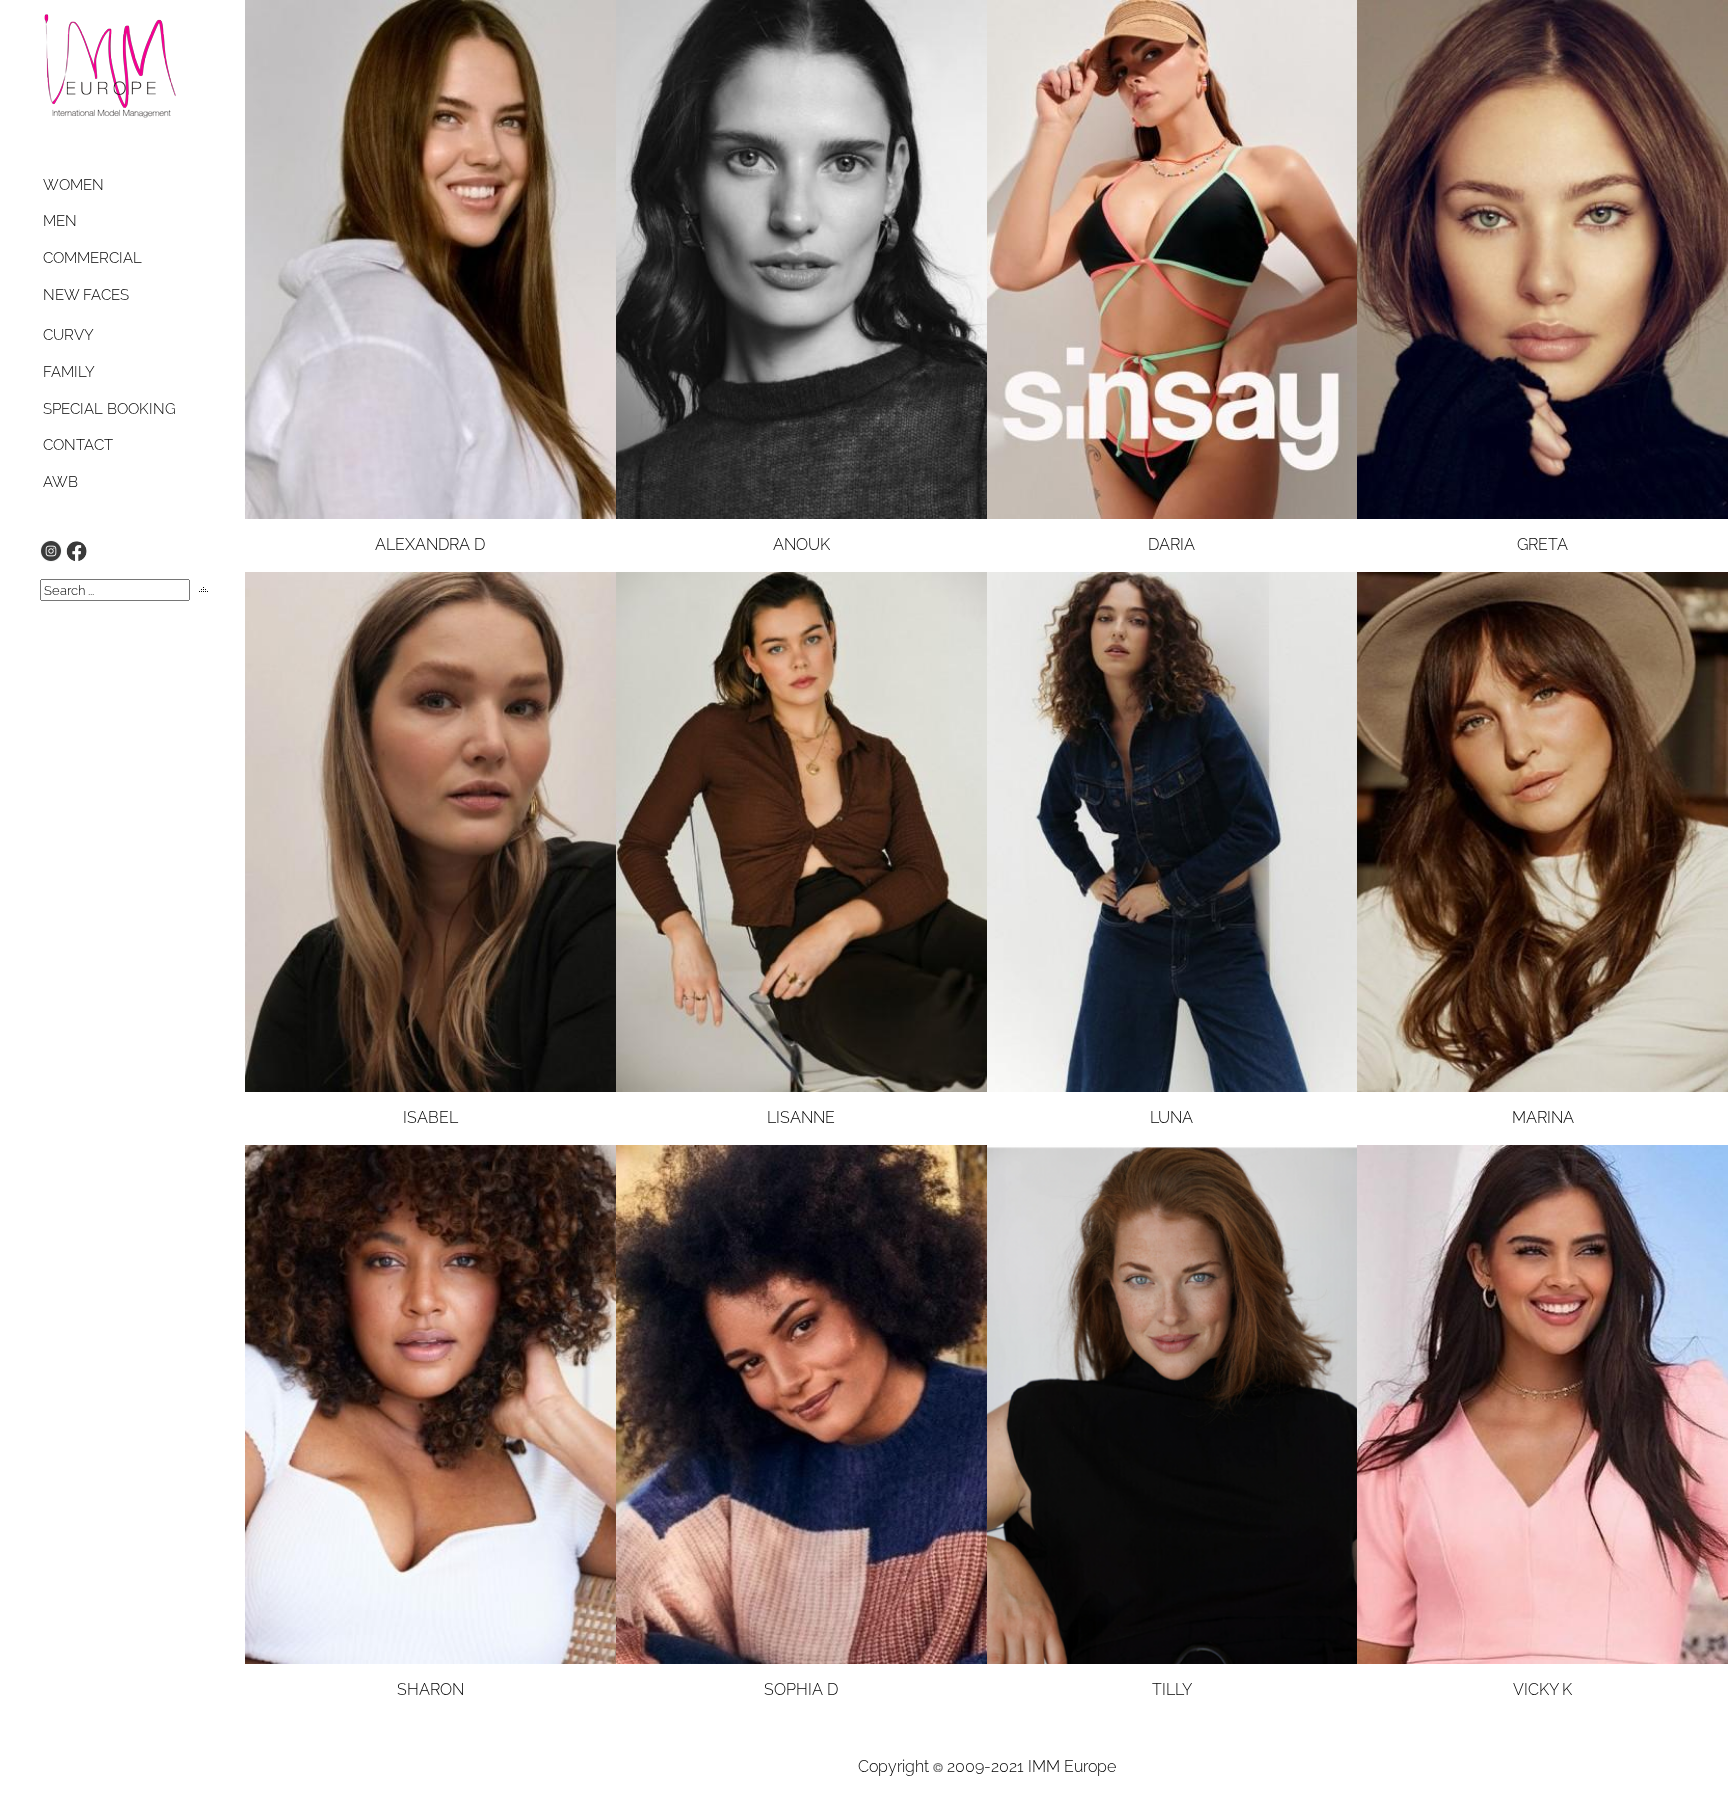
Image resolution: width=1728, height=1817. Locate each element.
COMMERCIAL (92, 258)
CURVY (68, 335)
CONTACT (78, 445)
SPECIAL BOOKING (109, 409)
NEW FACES (86, 295)
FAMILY (69, 372)
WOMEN (73, 185)
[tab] (92, 185)
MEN (60, 221)
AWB (60, 482)
